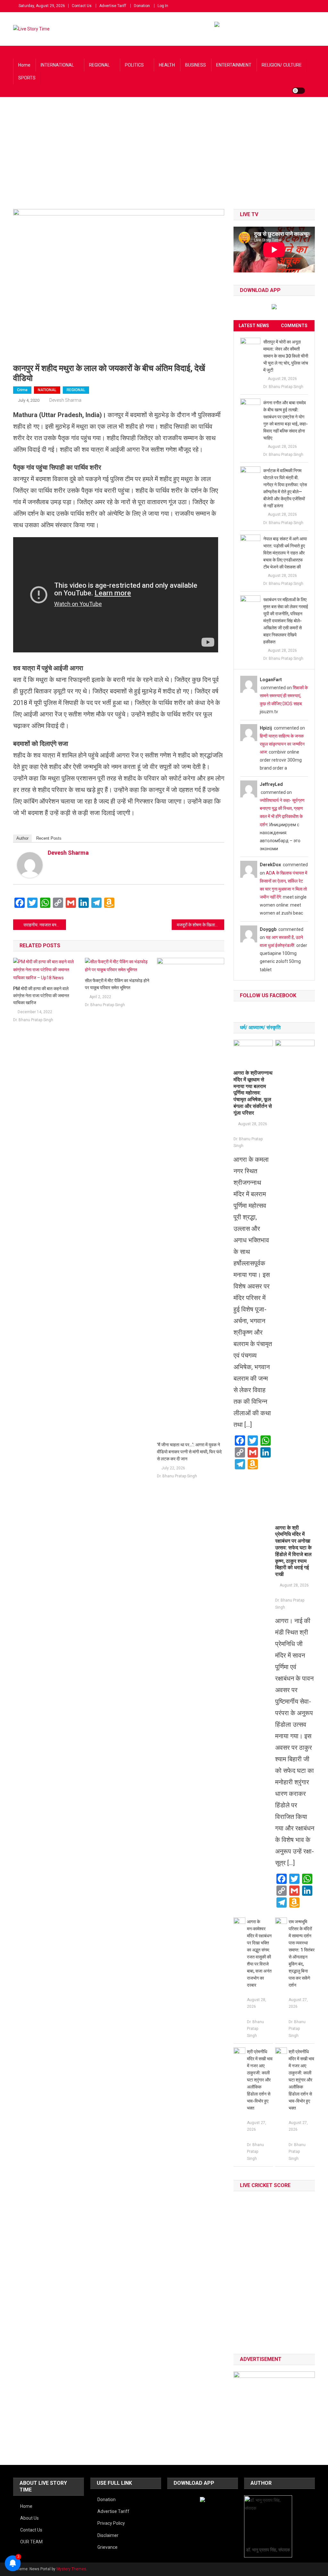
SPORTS (27, 78)
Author (22, 838)
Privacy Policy (111, 2523)
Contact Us (82, 6)
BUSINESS (196, 65)
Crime (22, 390)
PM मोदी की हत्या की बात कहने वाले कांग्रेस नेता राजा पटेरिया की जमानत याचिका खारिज (41, 996)
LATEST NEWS (254, 326)
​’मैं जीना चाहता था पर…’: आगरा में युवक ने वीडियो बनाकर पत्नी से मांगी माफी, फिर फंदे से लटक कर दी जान (189, 1452)
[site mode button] (299, 91)
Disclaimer (108, 2535)
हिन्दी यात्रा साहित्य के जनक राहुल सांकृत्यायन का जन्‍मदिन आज (282, 744)
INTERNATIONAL (57, 65)
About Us (29, 2518)
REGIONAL (99, 65)
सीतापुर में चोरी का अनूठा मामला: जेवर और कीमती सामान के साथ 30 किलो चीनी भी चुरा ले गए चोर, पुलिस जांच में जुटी (286, 356)
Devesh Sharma (65, 400)
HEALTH (167, 65)
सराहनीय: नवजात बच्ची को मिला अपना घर (45, 925)
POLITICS (134, 65)
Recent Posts (49, 838)
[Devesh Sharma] (30, 865)
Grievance (107, 2547)
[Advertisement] (164, 161)
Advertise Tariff (113, 6)
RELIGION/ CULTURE (282, 65)
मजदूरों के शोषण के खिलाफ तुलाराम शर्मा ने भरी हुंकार (201, 925)
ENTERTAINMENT (234, 65)
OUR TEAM (31, 2542)
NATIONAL (47, 390)
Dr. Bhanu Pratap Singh (33, 1020)
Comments (294, 326)
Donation (142, 6)
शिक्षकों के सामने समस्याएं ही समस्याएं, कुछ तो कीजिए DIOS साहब (284, 696)
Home (24, 65)
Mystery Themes (71, 2569)
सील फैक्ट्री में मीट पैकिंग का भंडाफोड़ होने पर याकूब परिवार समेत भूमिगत (117, 984)
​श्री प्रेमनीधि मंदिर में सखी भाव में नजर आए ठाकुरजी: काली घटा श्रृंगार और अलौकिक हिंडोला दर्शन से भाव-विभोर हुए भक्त (260, 2080)
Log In (163, 6)
